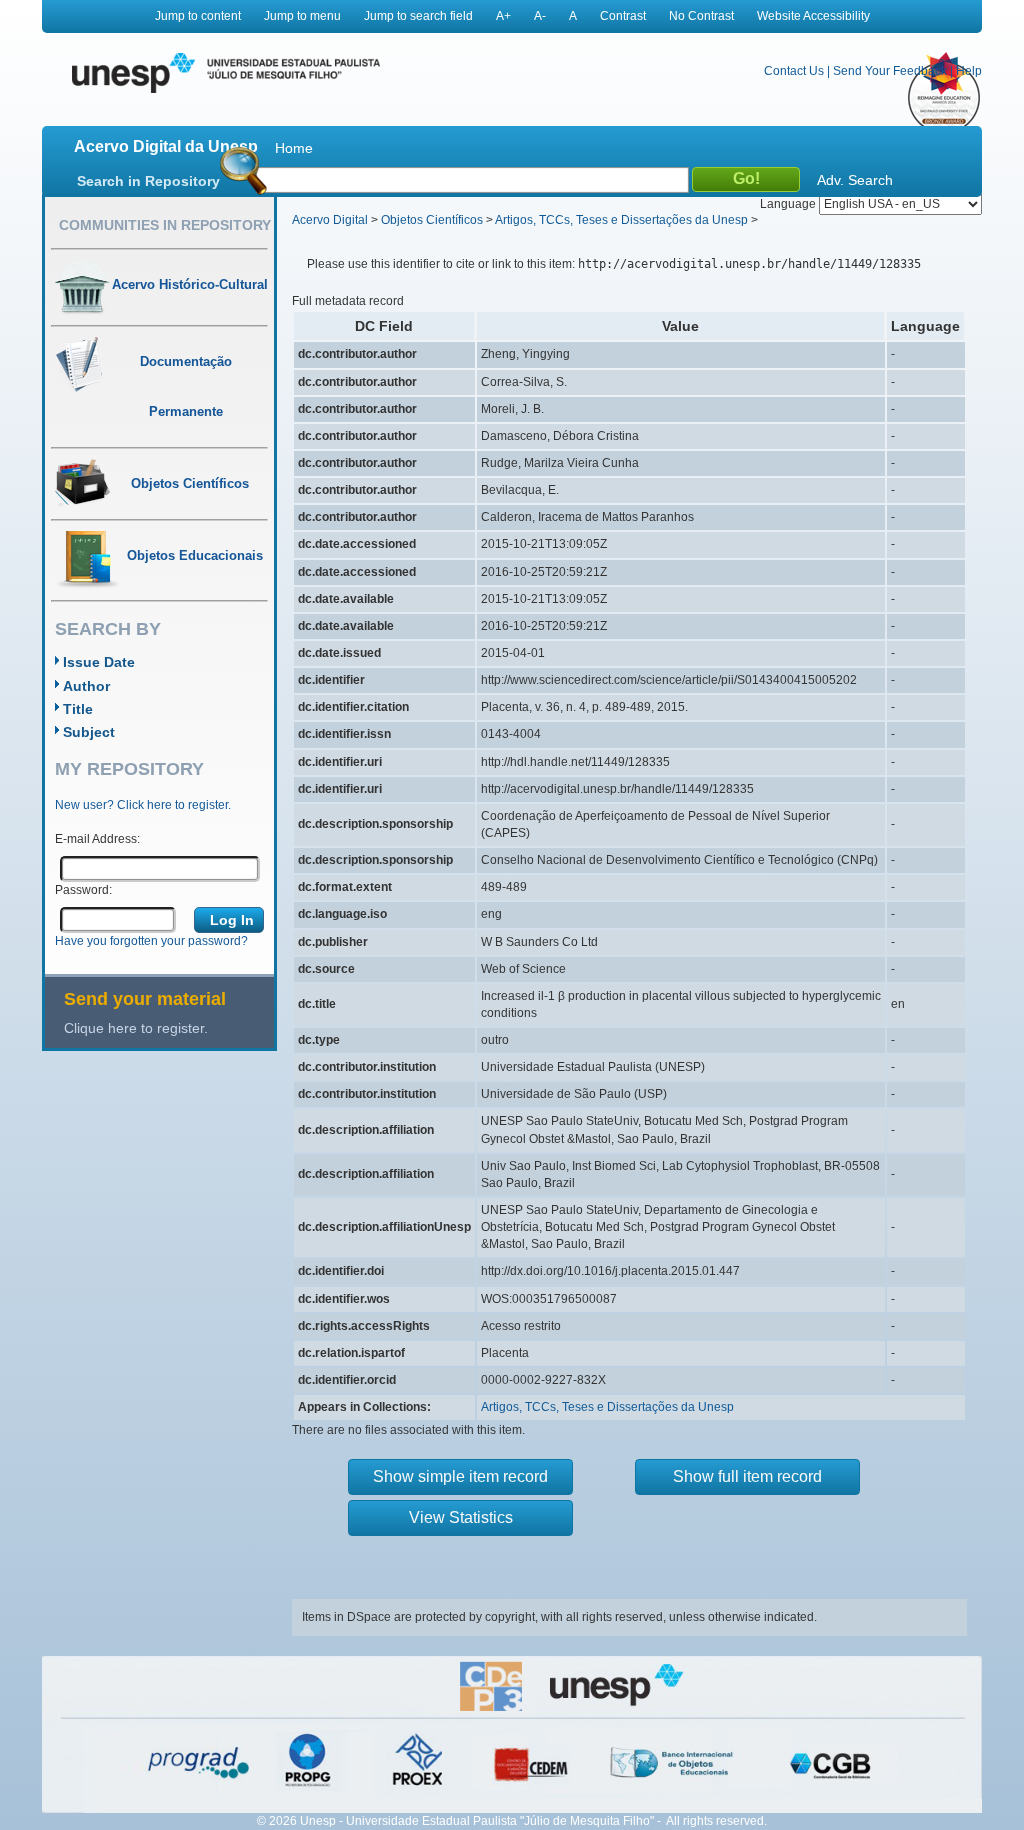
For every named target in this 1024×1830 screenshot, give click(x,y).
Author (86, 686)
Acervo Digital (330, 220)
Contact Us (794, 71)
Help (969, 71)
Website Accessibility (813, 16)
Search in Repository (148, 181)
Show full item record (747, 1476)
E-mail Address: (97, 839)
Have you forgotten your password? (151, 941)
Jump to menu (302, 16)
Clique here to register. (136, 1028)
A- (540, 16)
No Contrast (701, 16)
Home (294, 148)
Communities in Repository (165, 225)
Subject (89, 732)
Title (78, 709)
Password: (83, 890)
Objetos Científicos (432, 220)
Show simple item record (460, 1476)
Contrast (623, 16)
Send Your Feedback (890, 71)
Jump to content (198, 16)
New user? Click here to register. (143, 805)
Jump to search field (418, 16)
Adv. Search (855, 180)
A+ (503, 16)
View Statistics (461, 1517)
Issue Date (99, 662)
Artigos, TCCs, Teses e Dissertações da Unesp (621, 220)
